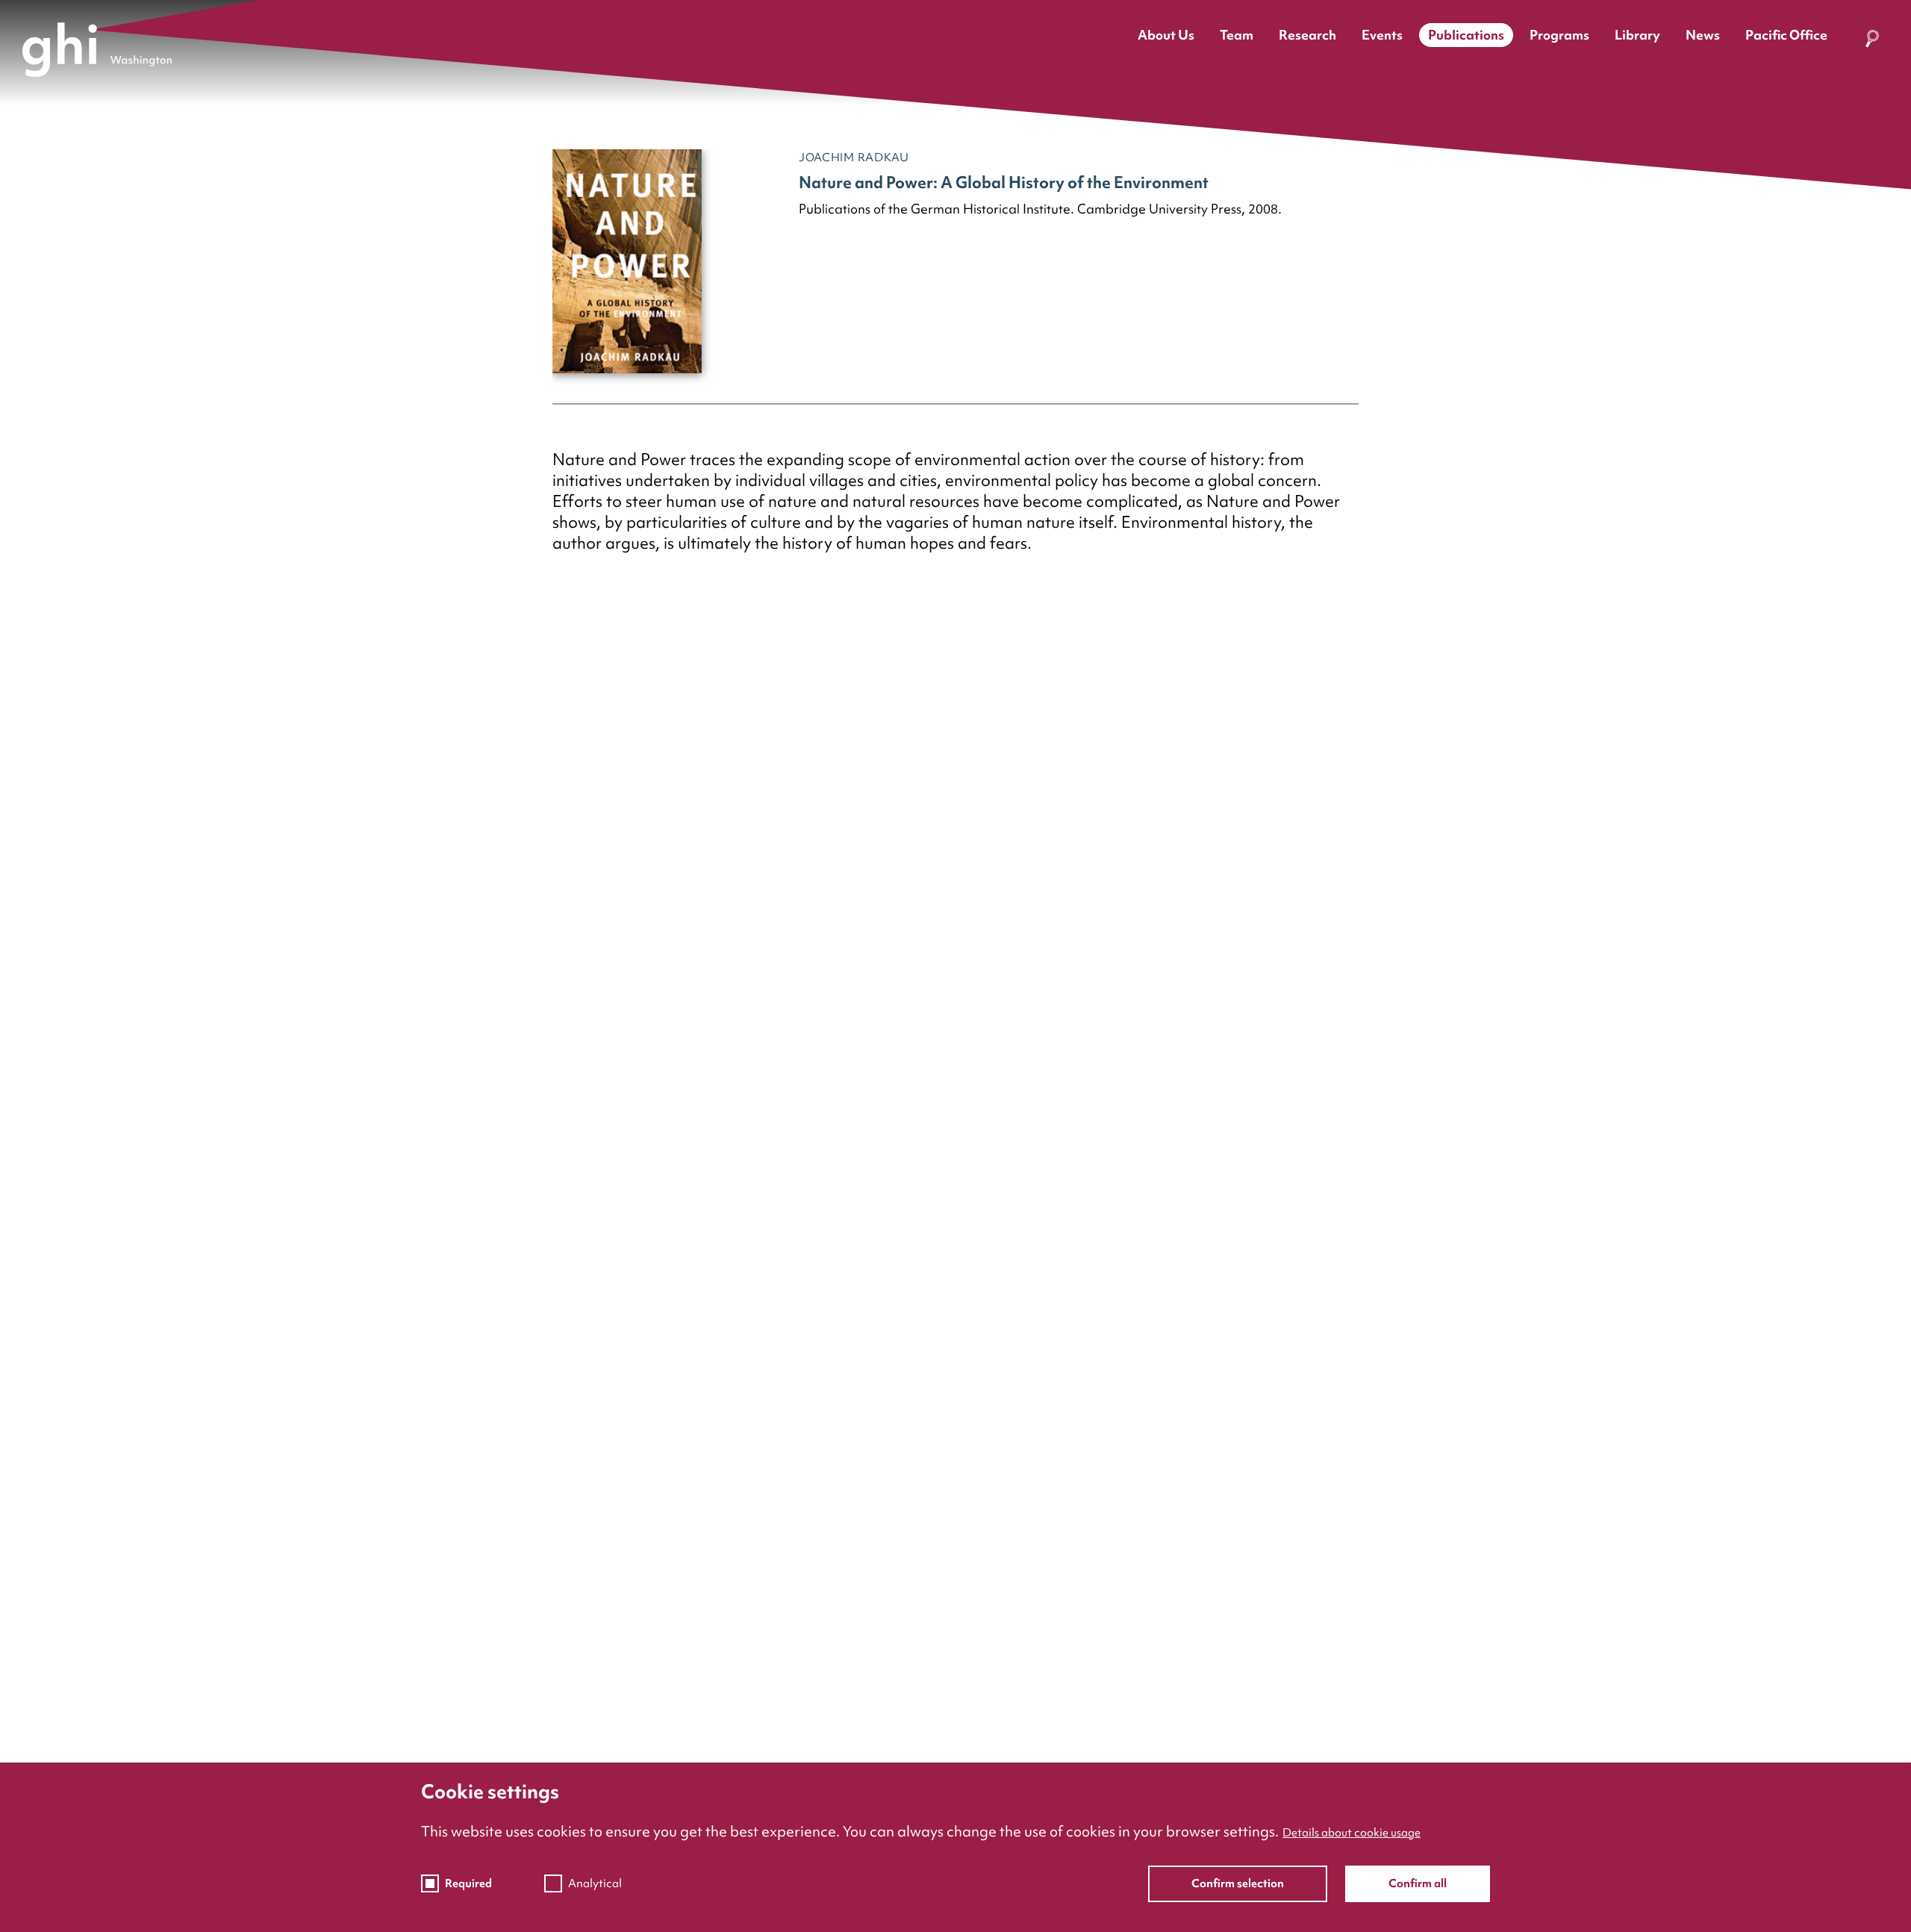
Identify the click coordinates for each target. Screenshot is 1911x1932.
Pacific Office (1786, 35)
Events (1382, 35)
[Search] (1872, 42)
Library (1637, 35)
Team (1237, 35)
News (1703, 35)
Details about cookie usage (1352, 1833)
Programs (1559, 35)
